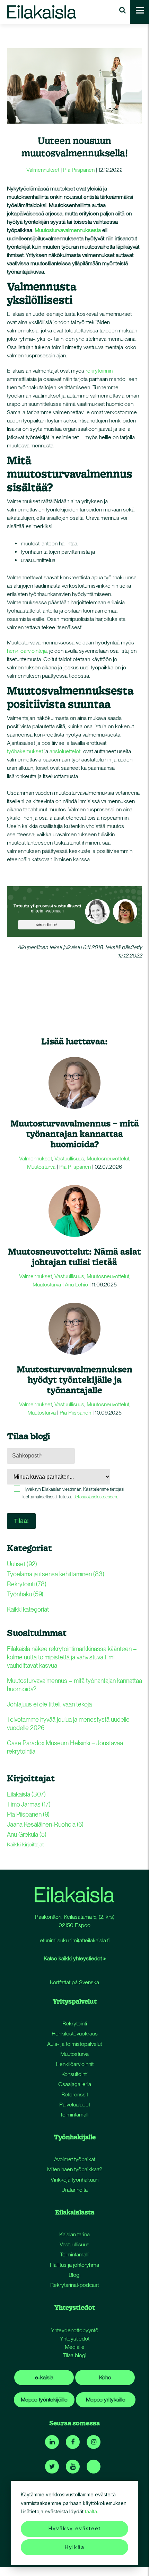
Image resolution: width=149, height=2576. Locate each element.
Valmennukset (43, 170)
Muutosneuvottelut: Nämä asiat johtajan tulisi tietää (74, 1256)
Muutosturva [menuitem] (74, 2054)
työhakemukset (25, 751)
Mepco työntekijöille (44, 2400)
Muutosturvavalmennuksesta (68, 230)
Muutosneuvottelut (108, 1158)
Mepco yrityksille (106, 2400)
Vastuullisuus (69, 1158)
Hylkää (75, 2547)
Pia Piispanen (79, 170)
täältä (91, 2511)
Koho (105, 2377)
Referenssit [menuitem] (75, 2094)
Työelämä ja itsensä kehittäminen (56, 1574)
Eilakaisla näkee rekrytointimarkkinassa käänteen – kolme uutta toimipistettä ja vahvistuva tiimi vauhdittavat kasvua (72, 1657)
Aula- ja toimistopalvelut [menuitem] (74, 2044)
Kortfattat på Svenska (74, 1982)
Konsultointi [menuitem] (74, 2074)
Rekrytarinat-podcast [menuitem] (74, 2285)
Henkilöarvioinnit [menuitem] (75, 2064)
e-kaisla (44, 2377)
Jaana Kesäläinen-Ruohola (45, 1824)
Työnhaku (25, 1594)
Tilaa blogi (74, 2355)
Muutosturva (41, 1167)
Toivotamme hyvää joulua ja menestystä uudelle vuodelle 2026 (68, 1724)
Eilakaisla (26, 1794)
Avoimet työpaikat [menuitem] (75, 2159)
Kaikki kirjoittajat (25, 1844)
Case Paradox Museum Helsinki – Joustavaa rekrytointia (65, 1747)
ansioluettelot (65, 751)
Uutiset (22, 1564)
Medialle (75, 2347)
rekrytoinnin (99, 371)
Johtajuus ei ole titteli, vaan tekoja (49, 1704)
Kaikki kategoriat (28, 1609)
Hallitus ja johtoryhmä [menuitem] (74, 2265)
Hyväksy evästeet (75, 2528)
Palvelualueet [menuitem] (75, 2105)
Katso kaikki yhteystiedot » (75, 1958)
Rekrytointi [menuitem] (75, 2024)
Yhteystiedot (75, 2339)
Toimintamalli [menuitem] (75, 2115)
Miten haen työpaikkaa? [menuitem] (75, 2169)
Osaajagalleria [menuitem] (75, 2084)
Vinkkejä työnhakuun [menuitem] (74, 2180)
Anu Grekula (27, 1834)
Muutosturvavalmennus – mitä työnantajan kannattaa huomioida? (75, 1134)
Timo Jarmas (29, 1804)
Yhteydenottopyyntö (75, 2330)
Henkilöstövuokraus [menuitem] (75, 2034)
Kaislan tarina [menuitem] (74, 2234)
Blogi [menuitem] (74, 2275)
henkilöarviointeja (27, 651)
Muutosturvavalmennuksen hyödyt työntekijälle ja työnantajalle (74, 1379)
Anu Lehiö (76, 1285)
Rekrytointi (27, 1584)
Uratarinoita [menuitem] (74, 2190)
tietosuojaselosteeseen (95, 1497)
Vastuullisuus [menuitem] (74, 2244)
